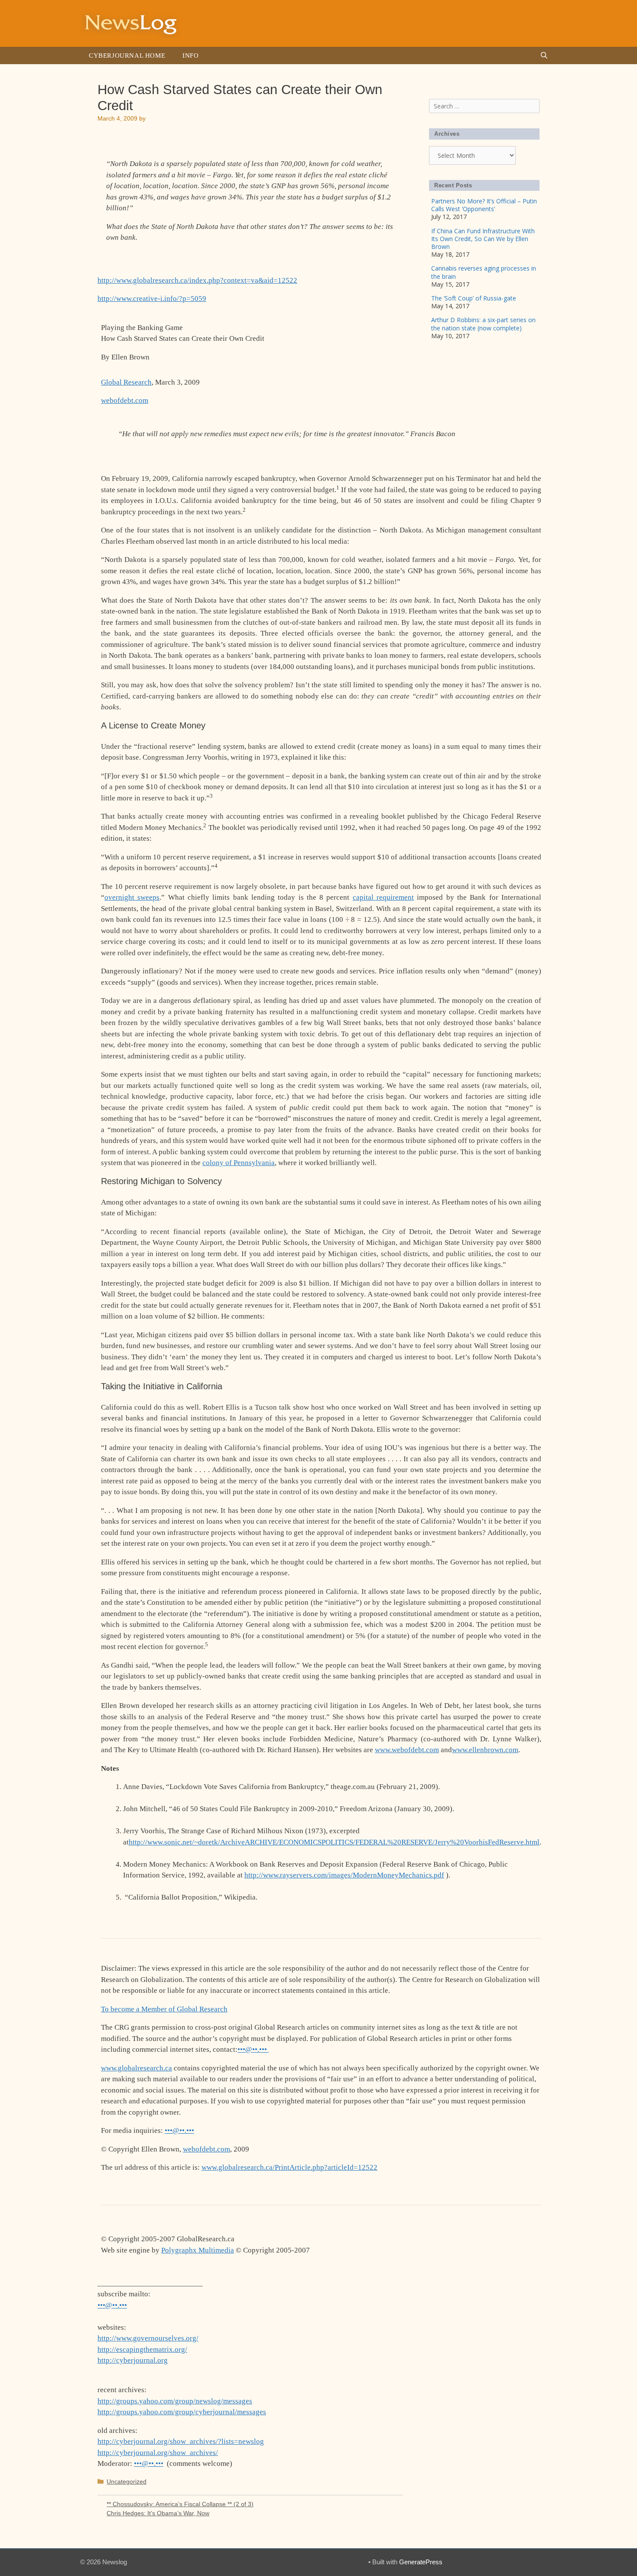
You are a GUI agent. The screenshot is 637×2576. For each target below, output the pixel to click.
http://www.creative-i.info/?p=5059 (152, 299)
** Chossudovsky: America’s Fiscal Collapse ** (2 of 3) (180, 2504)
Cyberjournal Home (127, 56)
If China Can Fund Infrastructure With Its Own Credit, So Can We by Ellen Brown (483, 239)
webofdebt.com (125, 400)
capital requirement (383, 897)
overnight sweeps (132, 897)
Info (190, 56)
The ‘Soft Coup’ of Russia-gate (474, 298)
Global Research (126, 382)
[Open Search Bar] (544, 56)
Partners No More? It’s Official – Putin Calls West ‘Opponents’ (484, 205)
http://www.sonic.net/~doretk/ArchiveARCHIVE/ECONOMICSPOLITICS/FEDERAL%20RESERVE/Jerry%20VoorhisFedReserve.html (334, 1842)
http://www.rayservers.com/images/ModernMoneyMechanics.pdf (344, 1875)
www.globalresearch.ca (136, 2068)
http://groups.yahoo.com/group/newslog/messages (175, 2401)
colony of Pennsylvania (239, 1163)
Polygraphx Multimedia (198, 2250)
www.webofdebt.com (407, 1750)
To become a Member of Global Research (164, 2009)
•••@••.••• (253, 2049)
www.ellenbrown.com (485, 1750)
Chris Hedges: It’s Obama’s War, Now (158, 2513)
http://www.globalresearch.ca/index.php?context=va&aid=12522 (197, 280)
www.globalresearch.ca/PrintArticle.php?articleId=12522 (289, 2167)
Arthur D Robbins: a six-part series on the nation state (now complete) (483, 324)
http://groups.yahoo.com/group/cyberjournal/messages (182, 2412)
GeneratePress (421, 2562)
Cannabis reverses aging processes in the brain (484, 272)
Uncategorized (127, 2481)
